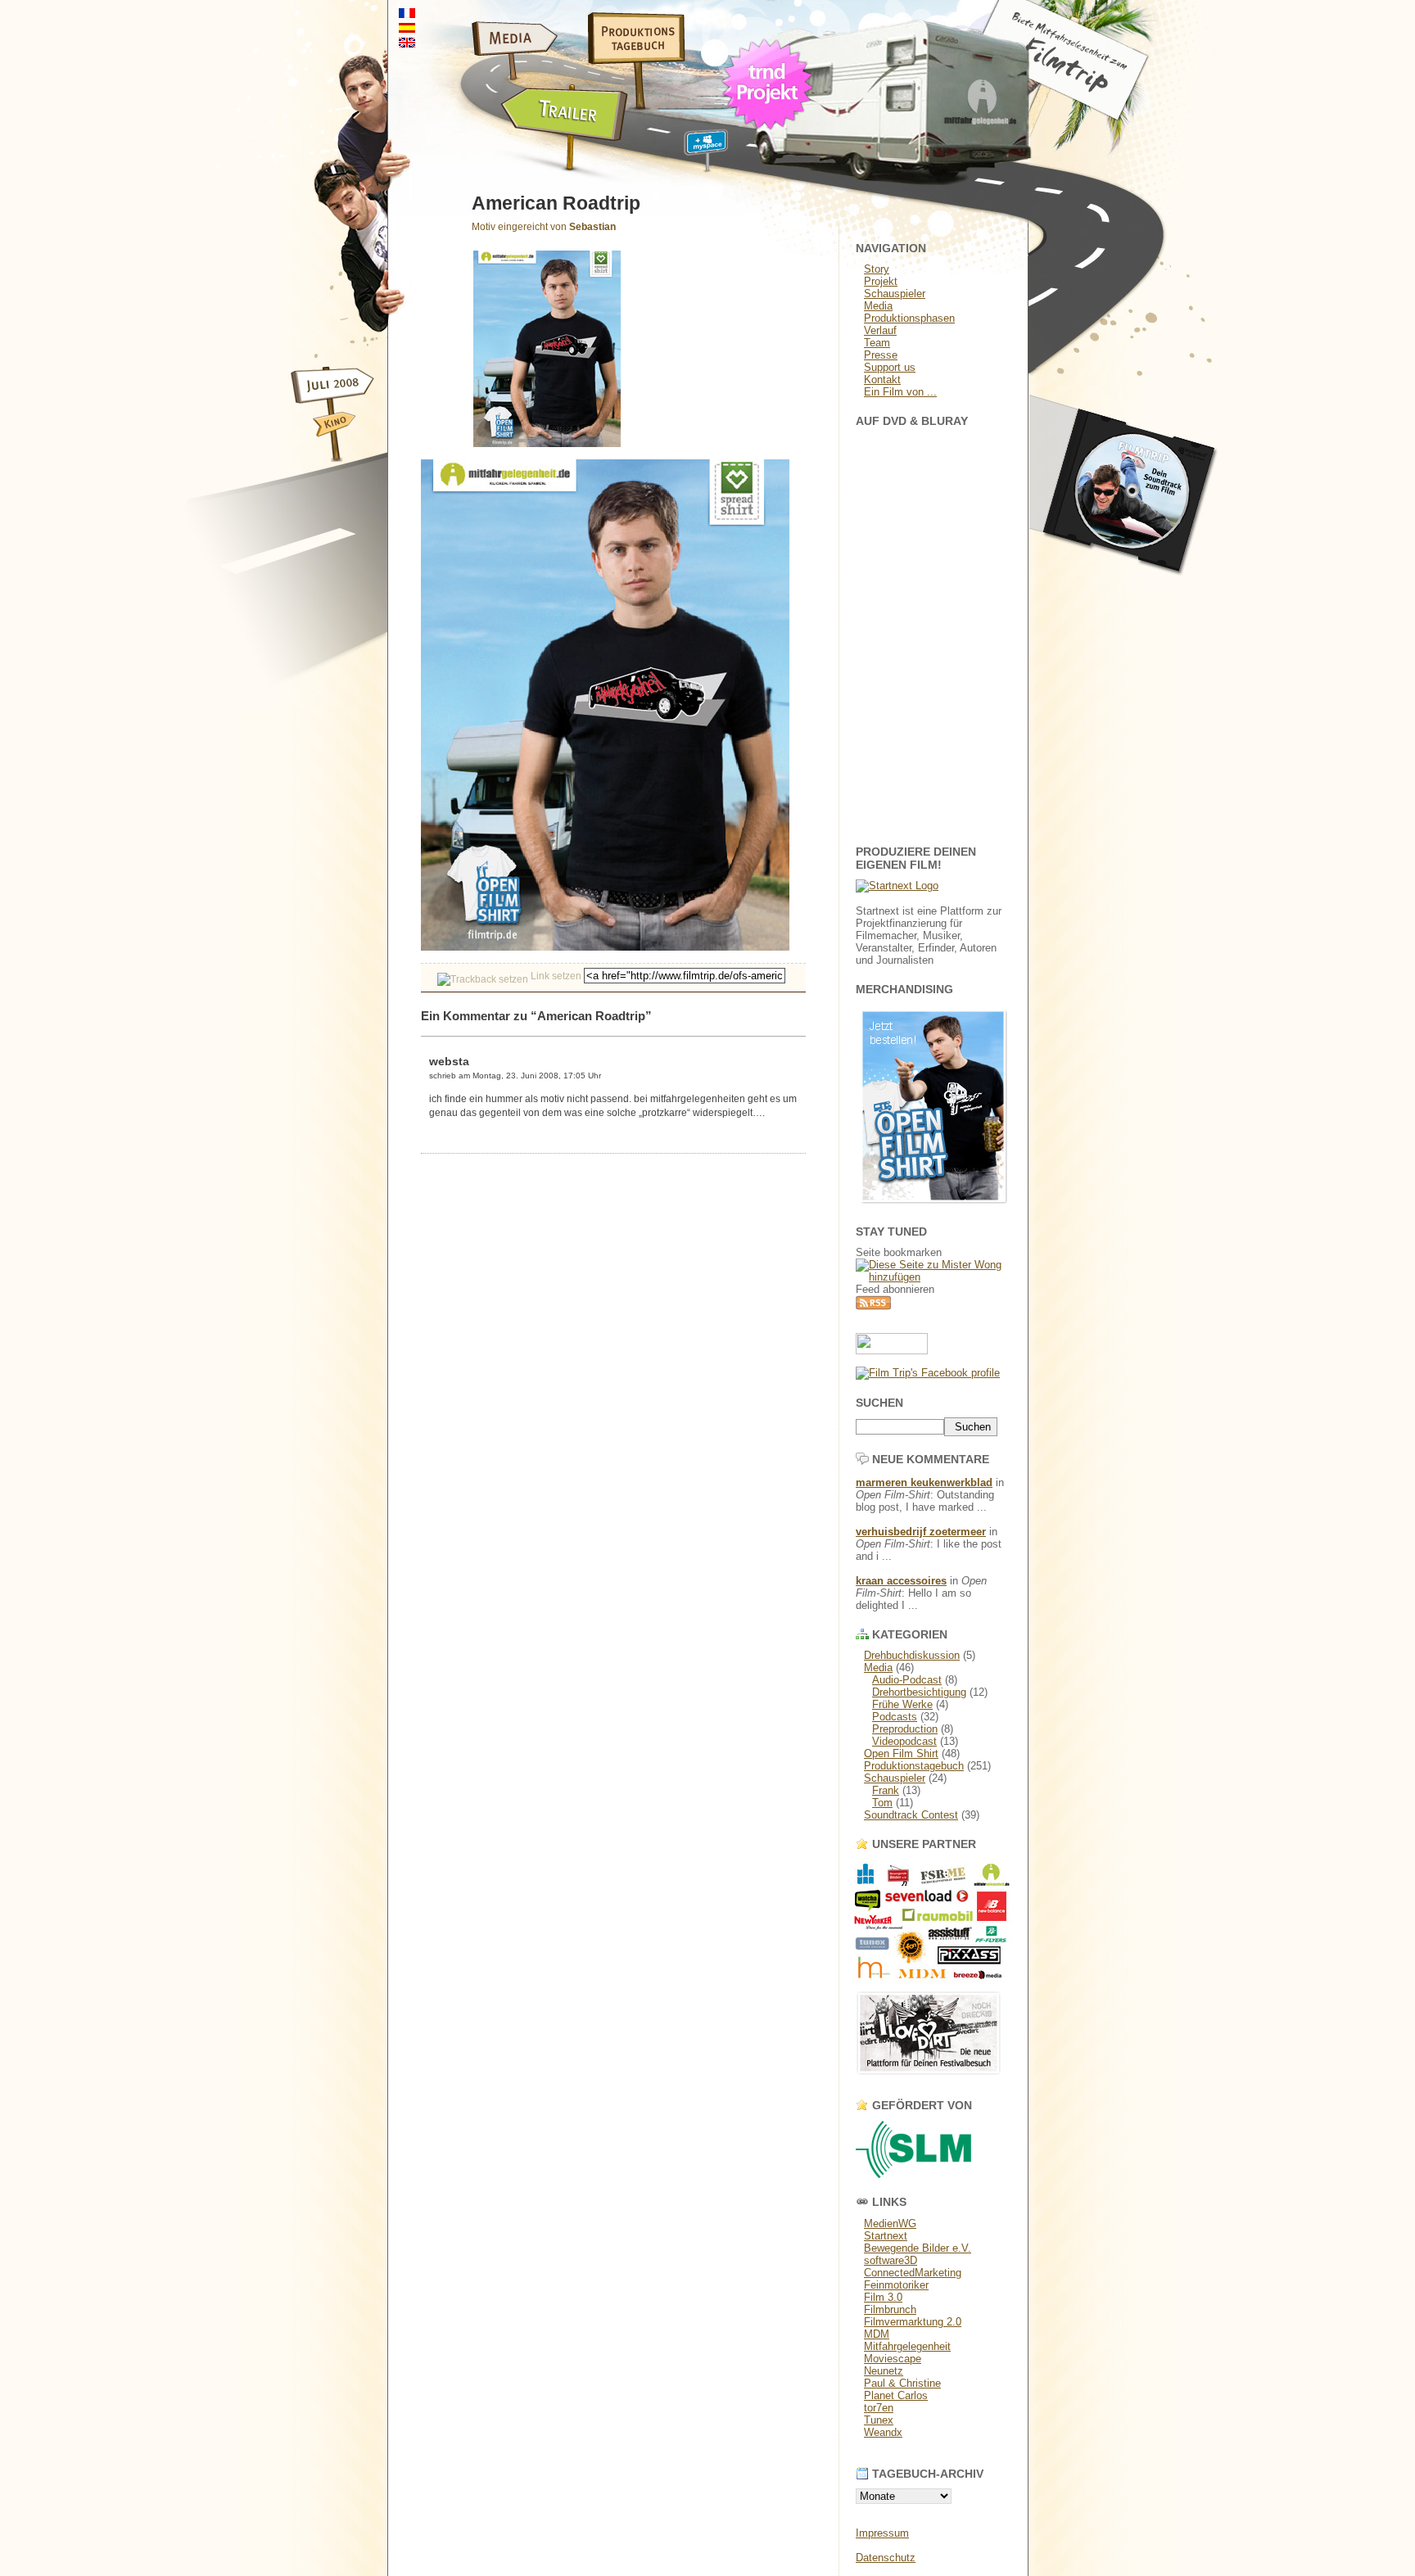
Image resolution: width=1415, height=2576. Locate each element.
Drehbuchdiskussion (912, 1655)
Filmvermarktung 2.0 (913, 2322)
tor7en (879, 2408)
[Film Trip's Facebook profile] (928, 1373)
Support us (890, 367)
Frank (886, 1790)
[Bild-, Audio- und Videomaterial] (474, 61)
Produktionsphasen (909, 318)
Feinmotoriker (896, 2285)
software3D (891, 2260)
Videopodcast (904, 1741)
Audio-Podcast (907, 1680)
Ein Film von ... (900, 392)
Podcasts (895, 1717)
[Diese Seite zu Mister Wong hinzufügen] (934, 1277)
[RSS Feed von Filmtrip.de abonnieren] (873, 1306)
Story (877, 269)
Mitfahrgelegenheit (907, 2346)
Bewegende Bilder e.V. (918, 2248)
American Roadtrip (556, 203)
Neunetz (884, 2371)
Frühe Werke (902, 1704)
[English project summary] (407, 43)
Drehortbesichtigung (919, 1692)
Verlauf (880, 330)
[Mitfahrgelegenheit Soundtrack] (1125, 590)
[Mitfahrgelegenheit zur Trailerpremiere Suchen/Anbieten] (509, 154)
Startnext (886, 2236)
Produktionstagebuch (914, 1766)
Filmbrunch (890, 2309)
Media (878, 306)
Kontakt (882, 380)
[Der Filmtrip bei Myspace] (686, 154)
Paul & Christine (902, 2383)
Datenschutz (886, 2558)
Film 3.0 (883, 2297)
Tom (882, 1803)
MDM (877, 2334)
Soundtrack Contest (911, 1815)
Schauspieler (895, 294)
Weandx (883, 2432)
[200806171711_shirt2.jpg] (605, 947)
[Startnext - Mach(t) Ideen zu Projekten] (897, 886)
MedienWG (890, 2223)
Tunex (879, 2420)
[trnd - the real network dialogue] (771, 135)
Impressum (882, 2533)
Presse (881, 355)
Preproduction (905, 1729)
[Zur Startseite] (1093, 118)
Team (877, 343)
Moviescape (893, 2359)
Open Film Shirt (901, 1753)
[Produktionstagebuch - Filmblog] (625, 61)
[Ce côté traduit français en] (407, 14)
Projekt (881, 281)
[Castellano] (407, 28)
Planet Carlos (896, 2395)
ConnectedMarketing (913, 2273)
